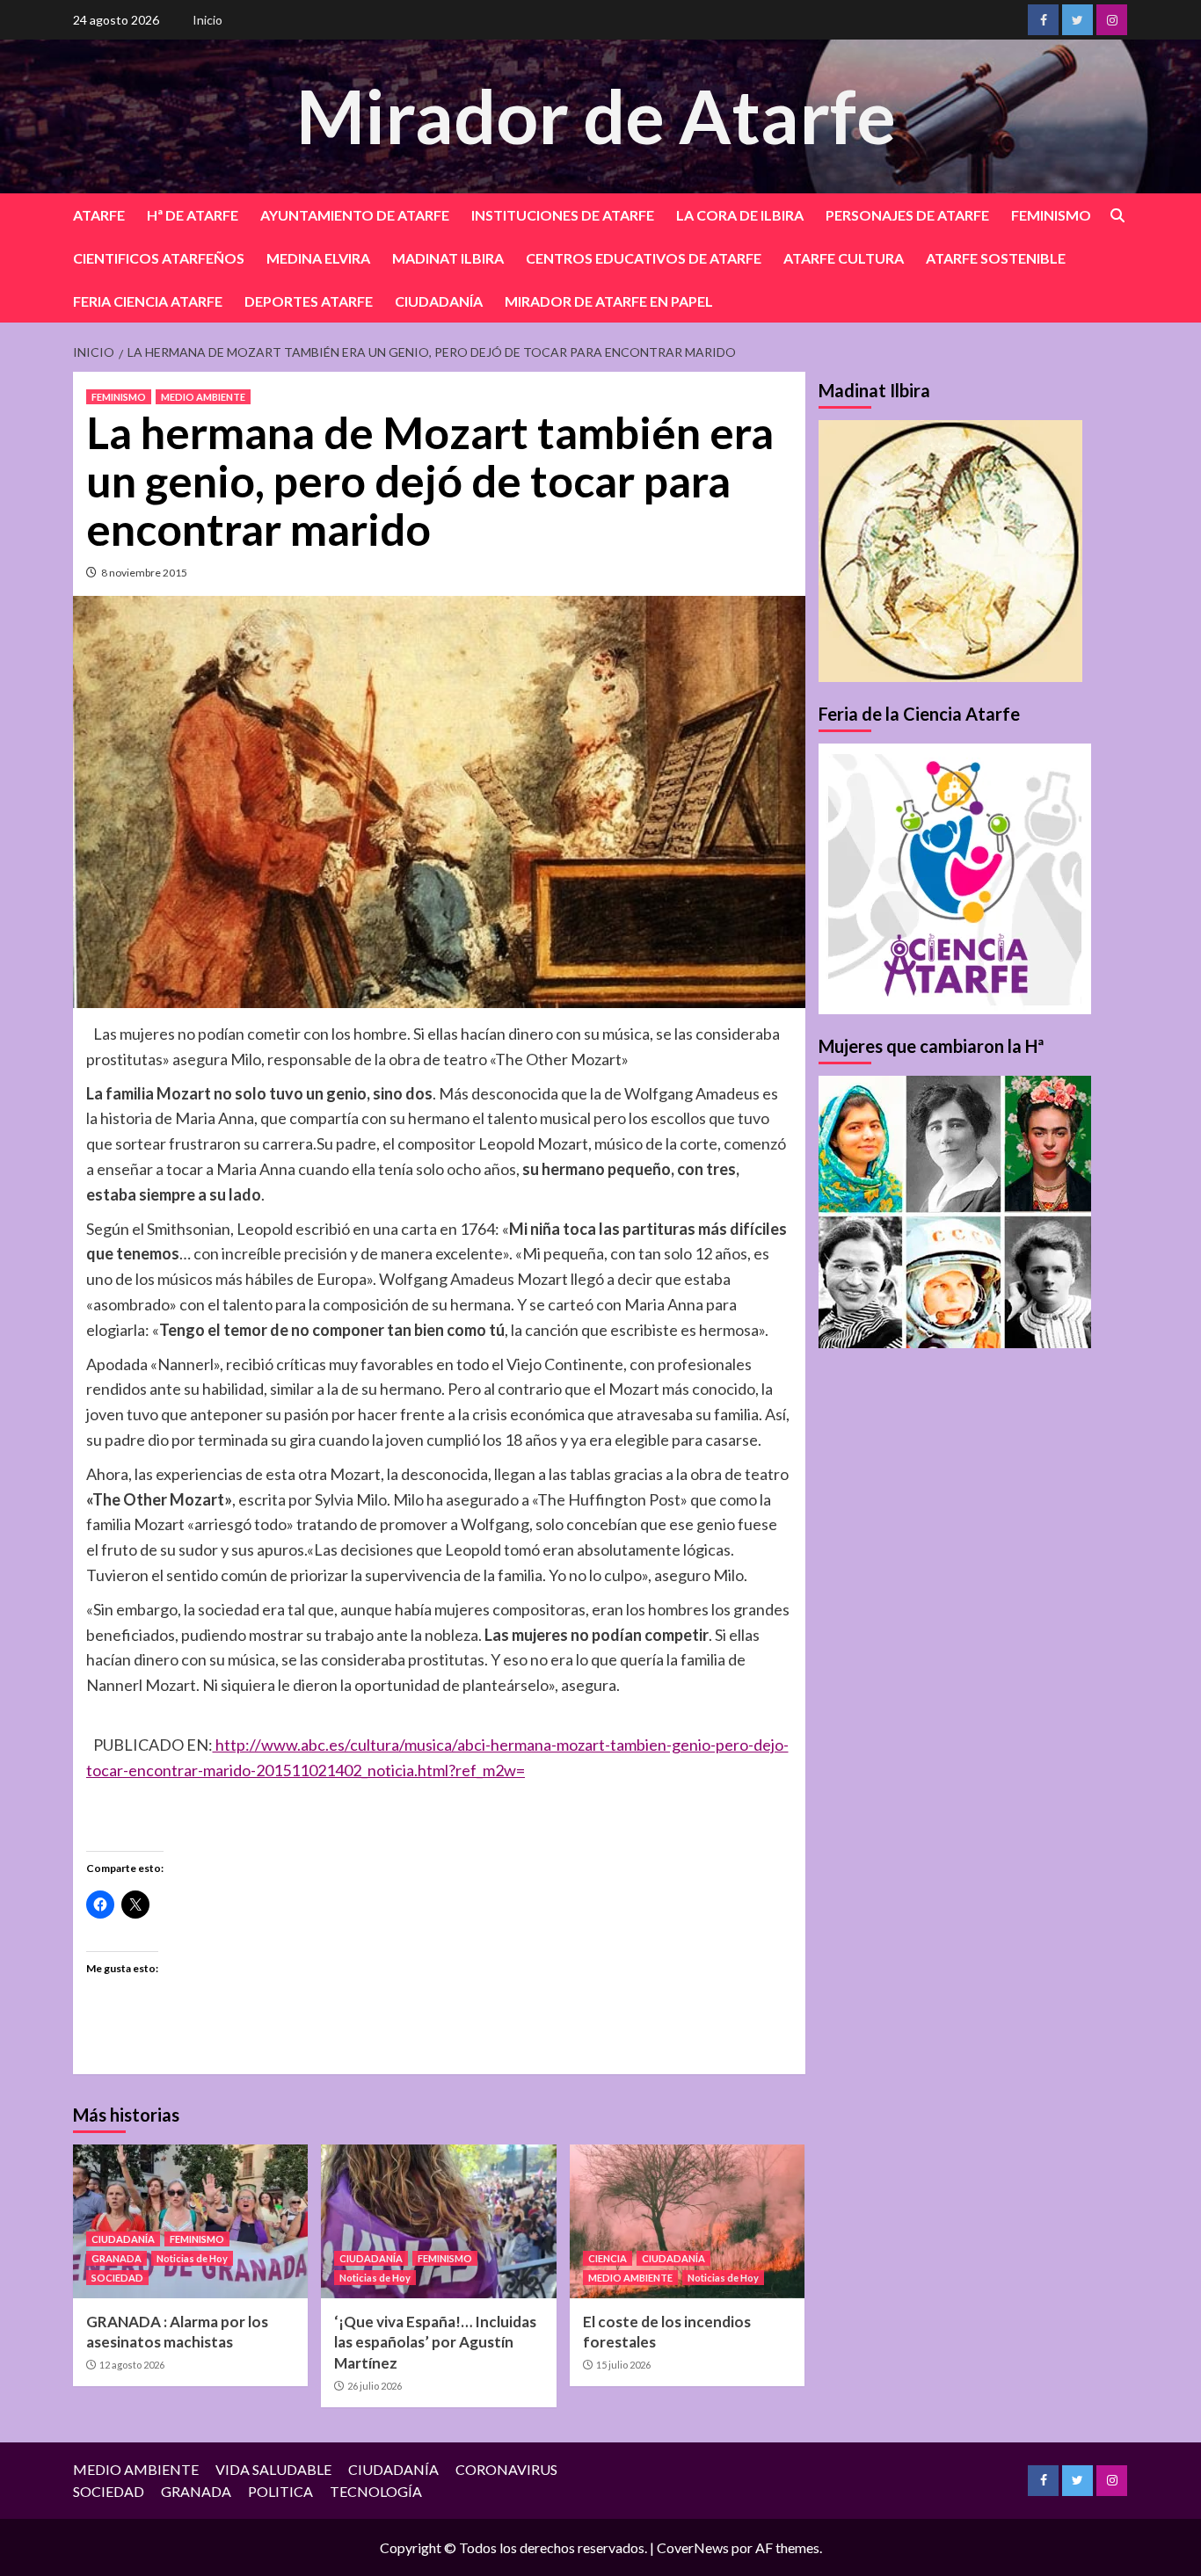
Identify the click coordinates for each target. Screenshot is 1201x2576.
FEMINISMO (1051, 215)
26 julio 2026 (375, 2386)
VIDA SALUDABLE (273, 2469)
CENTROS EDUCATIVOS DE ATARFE (644, 258)
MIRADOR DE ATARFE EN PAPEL (609, 301)
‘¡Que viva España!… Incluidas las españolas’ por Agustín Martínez (435, 2343)
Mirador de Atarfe (596, 116)
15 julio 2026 (623, 2365)
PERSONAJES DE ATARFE (907, 215)
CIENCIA (608, 2258)
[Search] (1117, 216)
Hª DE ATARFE (193, 215)
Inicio (207, 20)
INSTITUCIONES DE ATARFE (563, 215)
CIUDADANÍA (439, 301)
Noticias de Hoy (192, 2258)
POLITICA (280, 2491)
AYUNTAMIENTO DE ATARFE (355, 215)
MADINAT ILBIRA (448, 258)
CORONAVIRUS (506, 2469)
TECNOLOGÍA (376, 2491)
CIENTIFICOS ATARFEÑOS (159, 258)
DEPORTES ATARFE (309, 301)
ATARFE (99, 215)
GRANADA (116, 2258)
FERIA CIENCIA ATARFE (148, 301)
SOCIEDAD (117, 2278)
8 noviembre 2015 (144, 573)
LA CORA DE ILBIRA (740, 215)
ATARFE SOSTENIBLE (996, 258)
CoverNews (693, 2547)
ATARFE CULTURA (844, 258)
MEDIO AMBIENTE (203, 397)
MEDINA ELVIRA (318, 258)
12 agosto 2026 (132, 2365)
